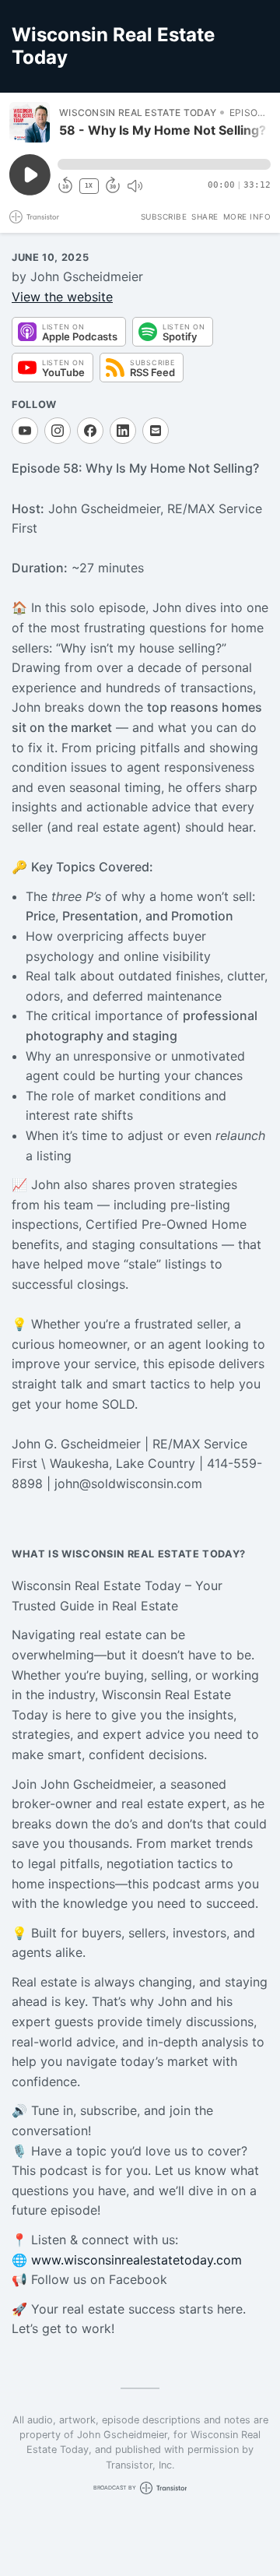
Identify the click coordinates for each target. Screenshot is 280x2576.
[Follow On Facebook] (90, 431)
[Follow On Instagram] (58, 431)
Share (205, 216)
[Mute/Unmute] (135, 186)
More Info (247, 216)
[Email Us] (156, 431)
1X (89, 186)
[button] (164, 164)
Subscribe (164, 216)
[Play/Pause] (30, 122)
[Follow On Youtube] (25, 431)
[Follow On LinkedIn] (123, 431)
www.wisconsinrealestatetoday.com (136, 2260)
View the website (62, 297)
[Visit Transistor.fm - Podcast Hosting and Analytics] (34, 217)
